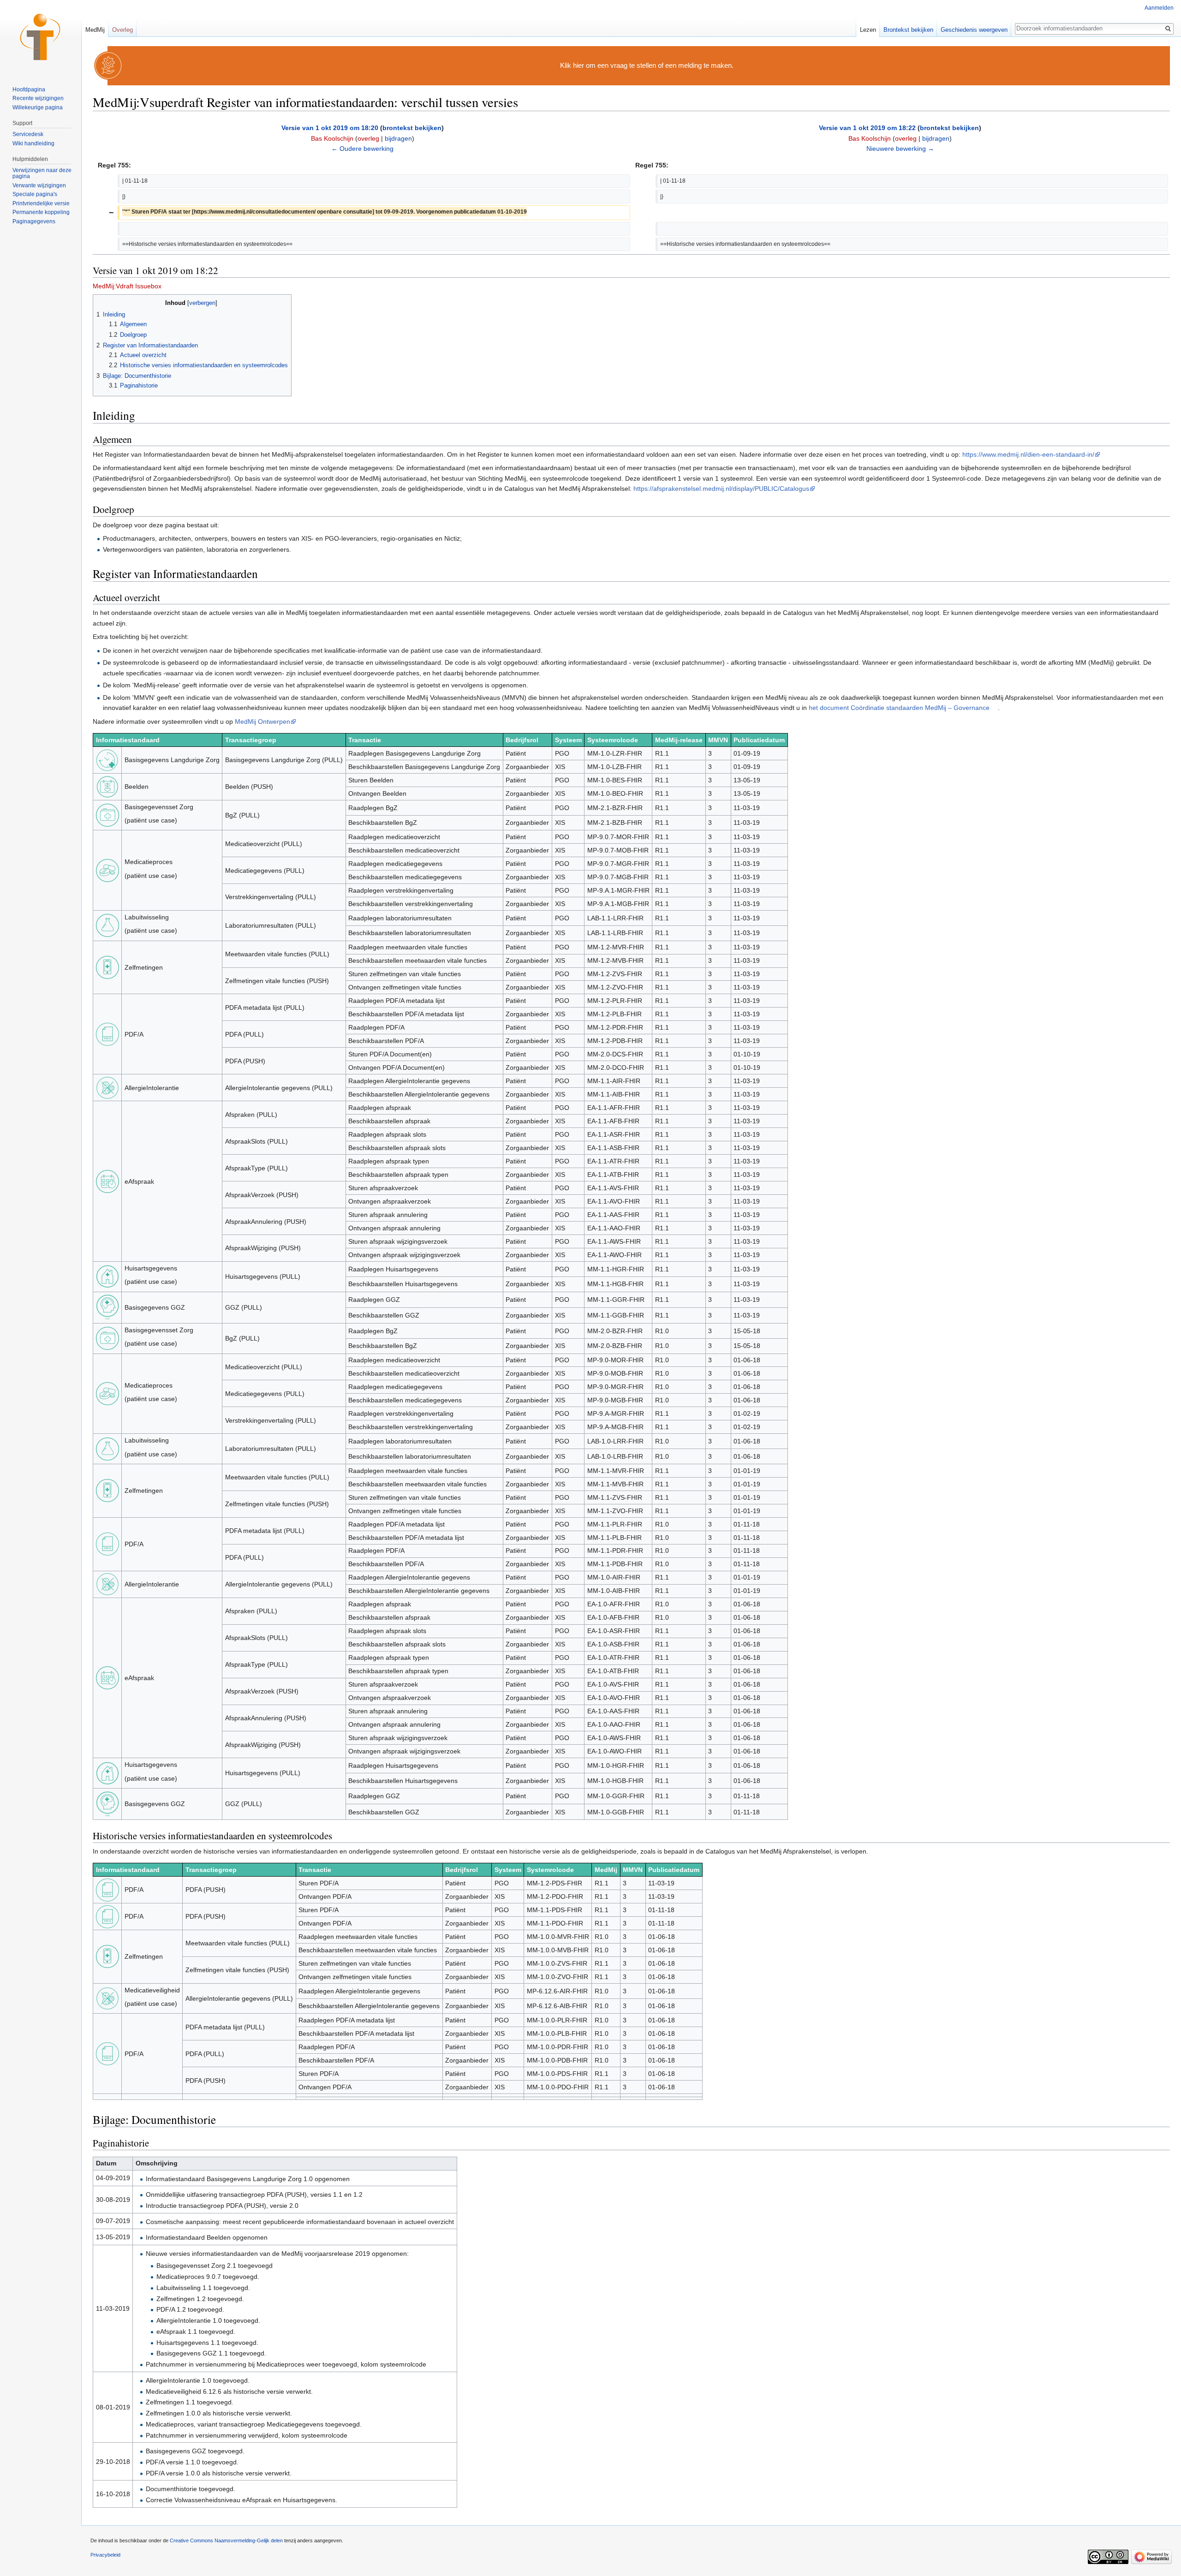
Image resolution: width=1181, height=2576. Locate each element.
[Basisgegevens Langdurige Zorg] (107, 759)
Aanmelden (1159, 8)
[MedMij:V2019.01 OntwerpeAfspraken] (107, 1181)
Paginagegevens (34, 221)
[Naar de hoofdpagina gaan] (41, 37)
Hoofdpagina (29, 89)
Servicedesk (28, 134)
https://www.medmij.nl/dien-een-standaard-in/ (1028, 454)
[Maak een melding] (108, 65)
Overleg (122, 30)
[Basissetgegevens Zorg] (107, 815)
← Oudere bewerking (362, 149)
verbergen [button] (202, 303)
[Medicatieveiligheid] (107, 1998)
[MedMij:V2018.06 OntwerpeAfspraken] (107, 1677)
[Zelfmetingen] (107, 967)
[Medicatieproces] (107, 870)
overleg (368, 138)
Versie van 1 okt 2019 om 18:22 (867, 128)
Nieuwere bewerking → (900, 149)
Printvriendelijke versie (41, 203)
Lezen (868, 30)
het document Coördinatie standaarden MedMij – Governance (899, 708)
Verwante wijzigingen (39, 185)
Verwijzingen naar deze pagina (42, 173)
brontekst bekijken (412, 128)
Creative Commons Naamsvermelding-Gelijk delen (226, 2540)
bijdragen (398, 138)
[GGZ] (107, 1307)
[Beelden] (107, 786)
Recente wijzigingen (38, 98)
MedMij (95, 30)
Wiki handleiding (33, 143)
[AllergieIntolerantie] (107, 1087)
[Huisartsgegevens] (107, 1276)
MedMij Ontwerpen (262, 722)
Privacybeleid (105, 2555)
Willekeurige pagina (38, 107)
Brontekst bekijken (908, 30)
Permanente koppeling (41, 212)
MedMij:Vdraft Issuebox (127, 286)
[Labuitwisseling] (107, 925)
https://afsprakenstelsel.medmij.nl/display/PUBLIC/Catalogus (721, 489)
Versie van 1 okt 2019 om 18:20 (330, 128)
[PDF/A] (107, 1034)
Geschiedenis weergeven (974, 30)
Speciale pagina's (35, 194)
